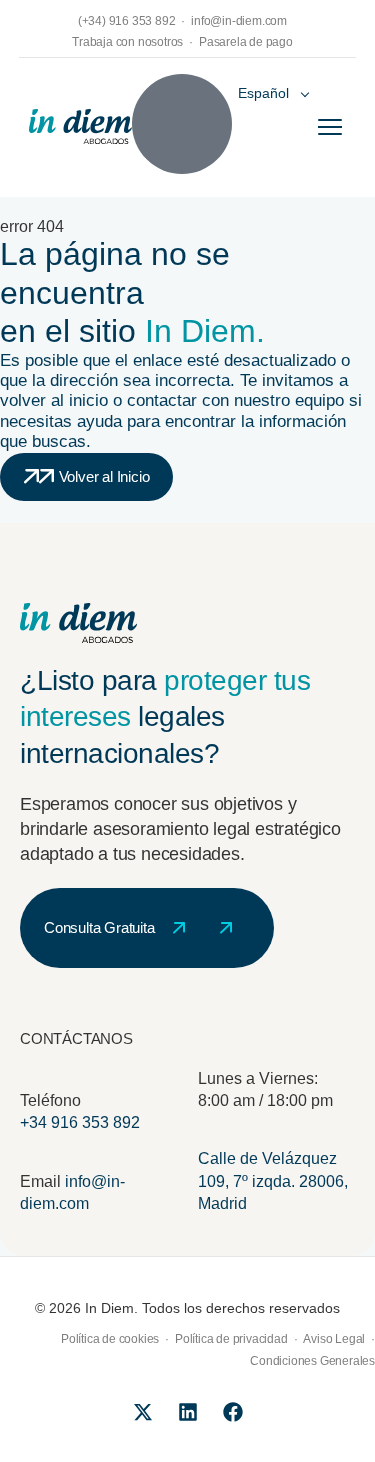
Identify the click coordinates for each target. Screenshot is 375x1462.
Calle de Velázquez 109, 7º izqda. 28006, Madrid (273, 1181)
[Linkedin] (188, 1412)
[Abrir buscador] (182, 124)
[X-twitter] (143, 1412)
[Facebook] (233, 1412)
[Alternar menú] (330, 127)
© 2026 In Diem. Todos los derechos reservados (187, 1308)
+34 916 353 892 (80, 1122)
